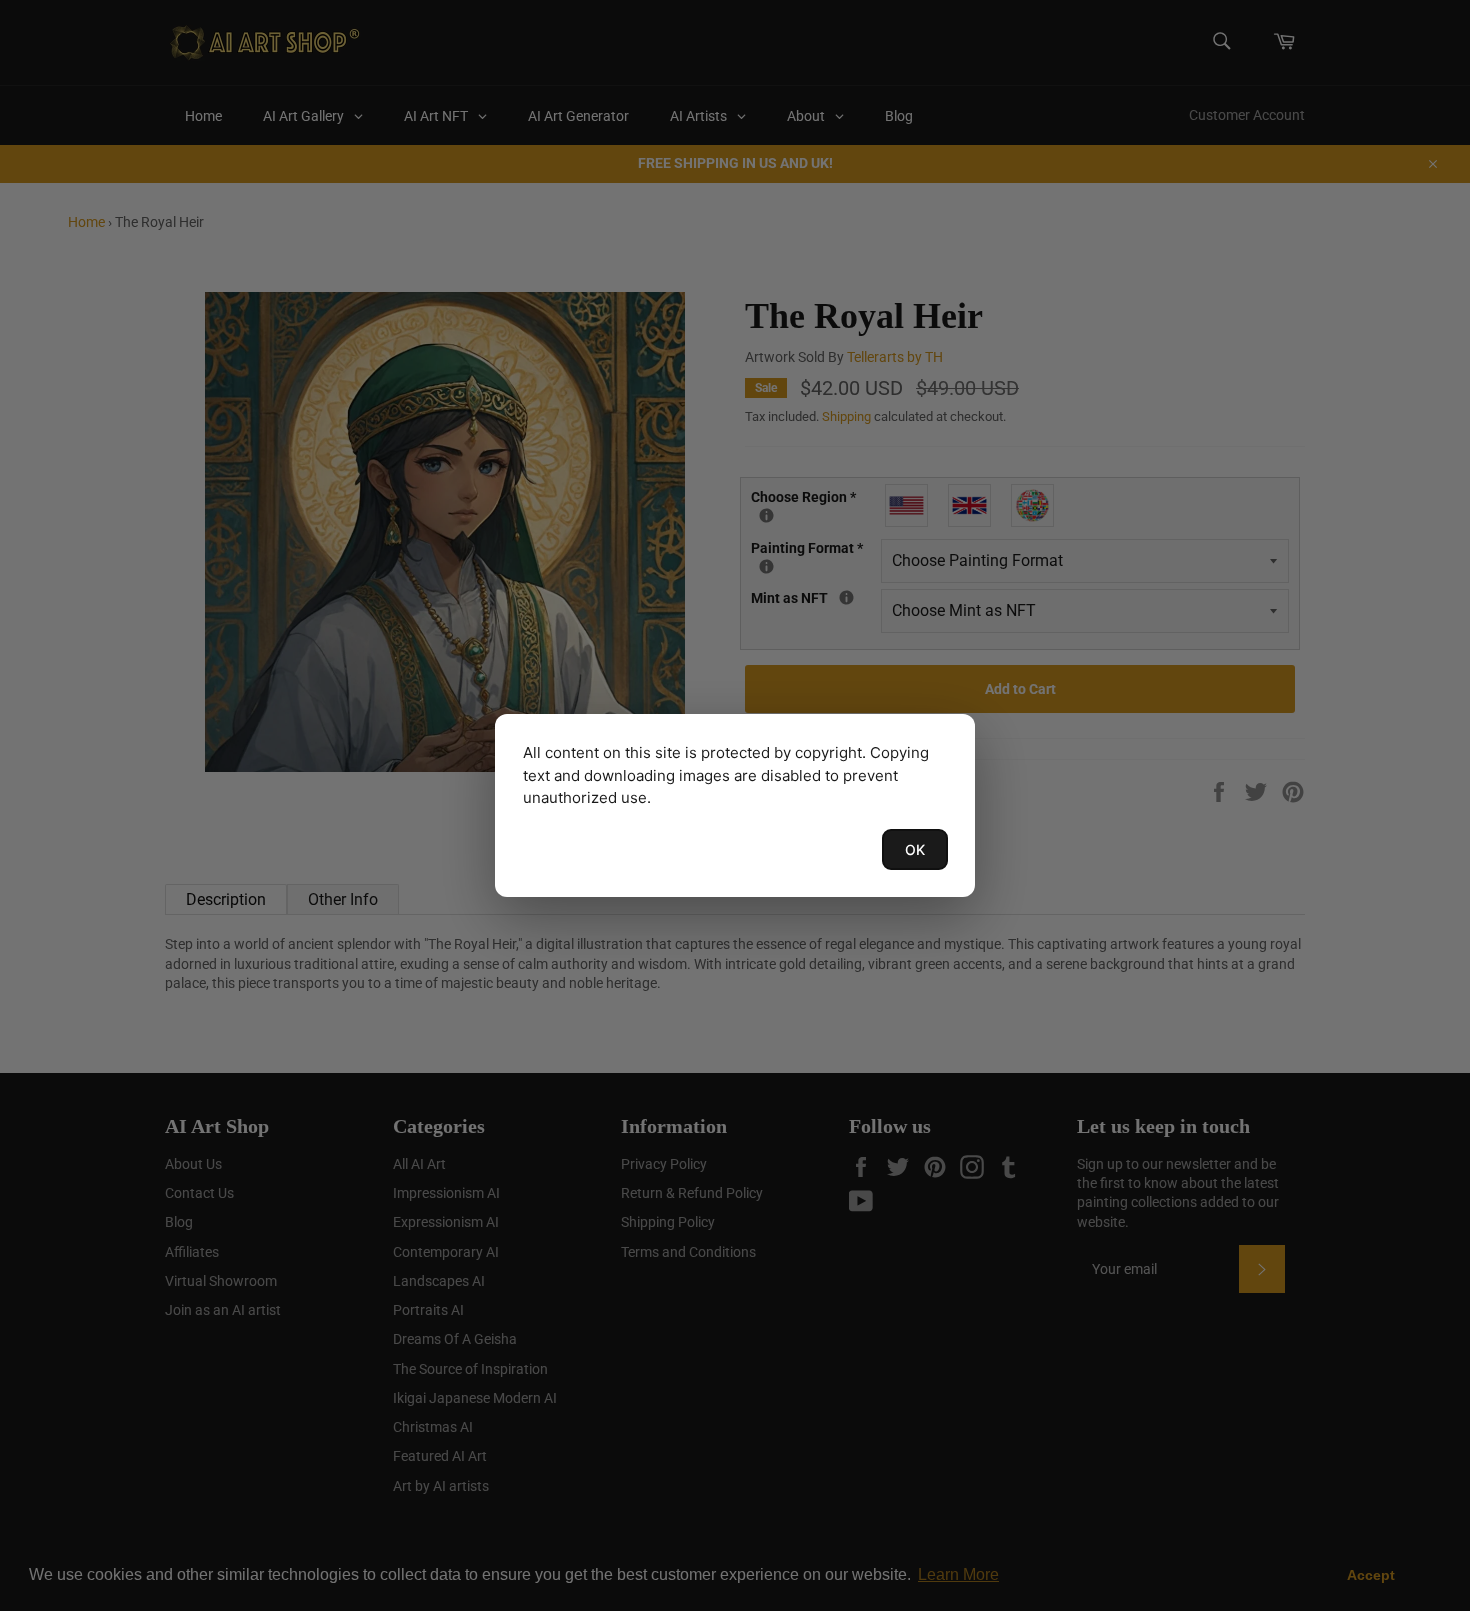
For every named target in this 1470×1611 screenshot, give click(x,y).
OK (915, 849)
